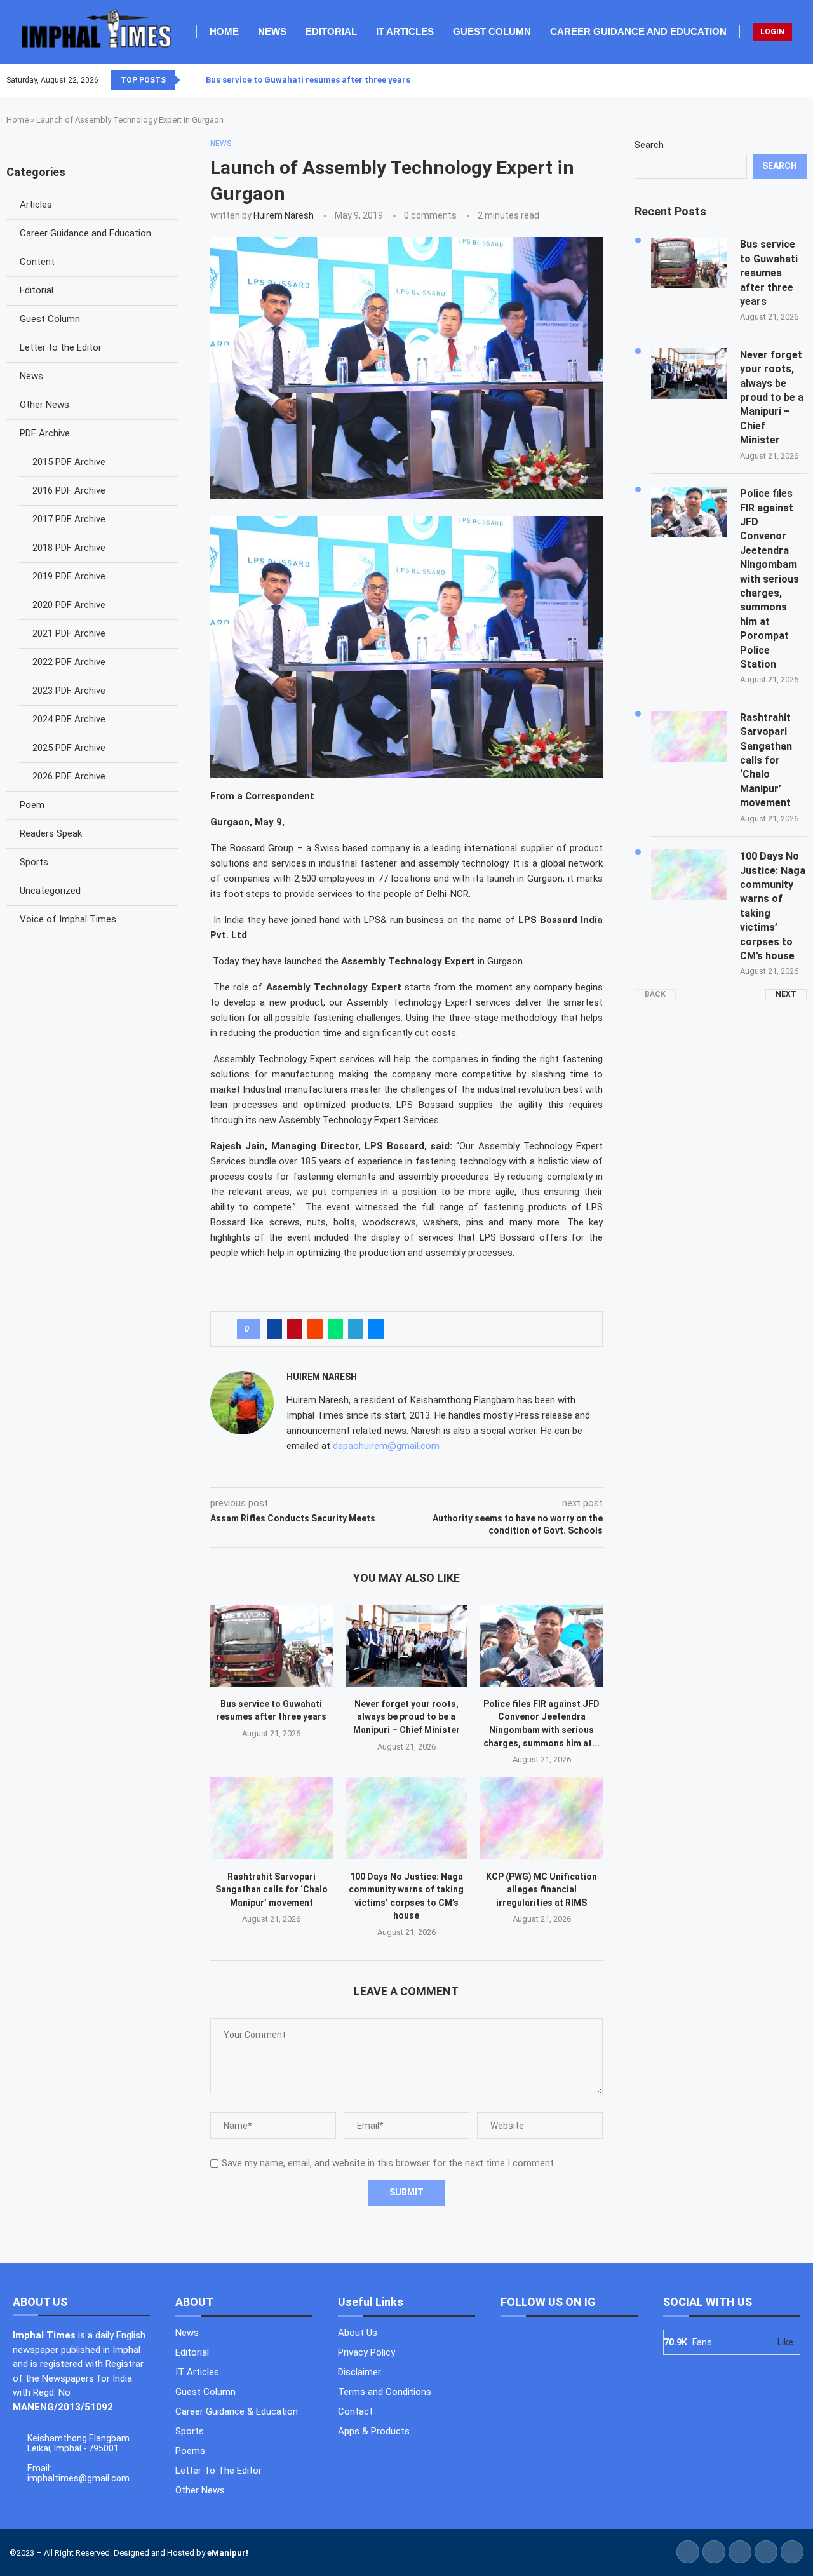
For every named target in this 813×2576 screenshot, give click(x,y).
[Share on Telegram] (356, 1329)
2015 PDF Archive (69, 462)
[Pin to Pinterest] (295, 1329)
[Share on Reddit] (315, 1329)
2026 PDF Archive (69, 776)
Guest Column (492, 31)
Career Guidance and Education (638, 31)
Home (224, 31)
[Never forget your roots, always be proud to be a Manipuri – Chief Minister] (407, 1645)
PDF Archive (45, 433)
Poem (32, 805)
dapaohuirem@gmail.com (386, 1446)
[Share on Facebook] (274, 1329)
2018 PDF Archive (69, 548)
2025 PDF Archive (69, 748)
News (272, 31)
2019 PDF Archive (69, 576)
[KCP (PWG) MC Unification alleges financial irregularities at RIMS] (541, 1818)
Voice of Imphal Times (68, 919)
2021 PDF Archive (69, 633)
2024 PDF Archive (69, 719)
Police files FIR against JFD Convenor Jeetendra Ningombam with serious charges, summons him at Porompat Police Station (769, 579)
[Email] (806, 80)
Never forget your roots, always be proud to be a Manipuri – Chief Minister (406, 1717)
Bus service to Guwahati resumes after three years (308, 80)
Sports (34, 862)
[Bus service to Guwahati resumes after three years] (272, 1645)
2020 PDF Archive (69, 605)
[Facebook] (776, 80)
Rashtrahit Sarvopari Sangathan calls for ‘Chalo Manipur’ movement (272, 1890)
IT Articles (405, 31)
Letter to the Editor (61, 347)
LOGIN (772, 32)
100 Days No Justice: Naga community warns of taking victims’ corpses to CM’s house (773, 906)
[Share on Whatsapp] (335, 1329)
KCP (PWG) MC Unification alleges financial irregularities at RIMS (541, 1890)
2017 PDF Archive (69, 519)
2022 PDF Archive (69, 662)
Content (37, 262)
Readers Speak (51, 833)
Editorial (331, 31)
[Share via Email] (376, 1329)
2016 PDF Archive (69, 490)
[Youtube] (798, 80)
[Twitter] (783, 80)
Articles (36, 205)
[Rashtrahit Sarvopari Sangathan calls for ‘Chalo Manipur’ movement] (272, 1818)
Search (649, 145)
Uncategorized (50, 891)
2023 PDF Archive (69, 691)
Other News (44, 405)
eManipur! (228, 2553)
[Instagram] (791, 80)
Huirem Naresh (284, 215)
